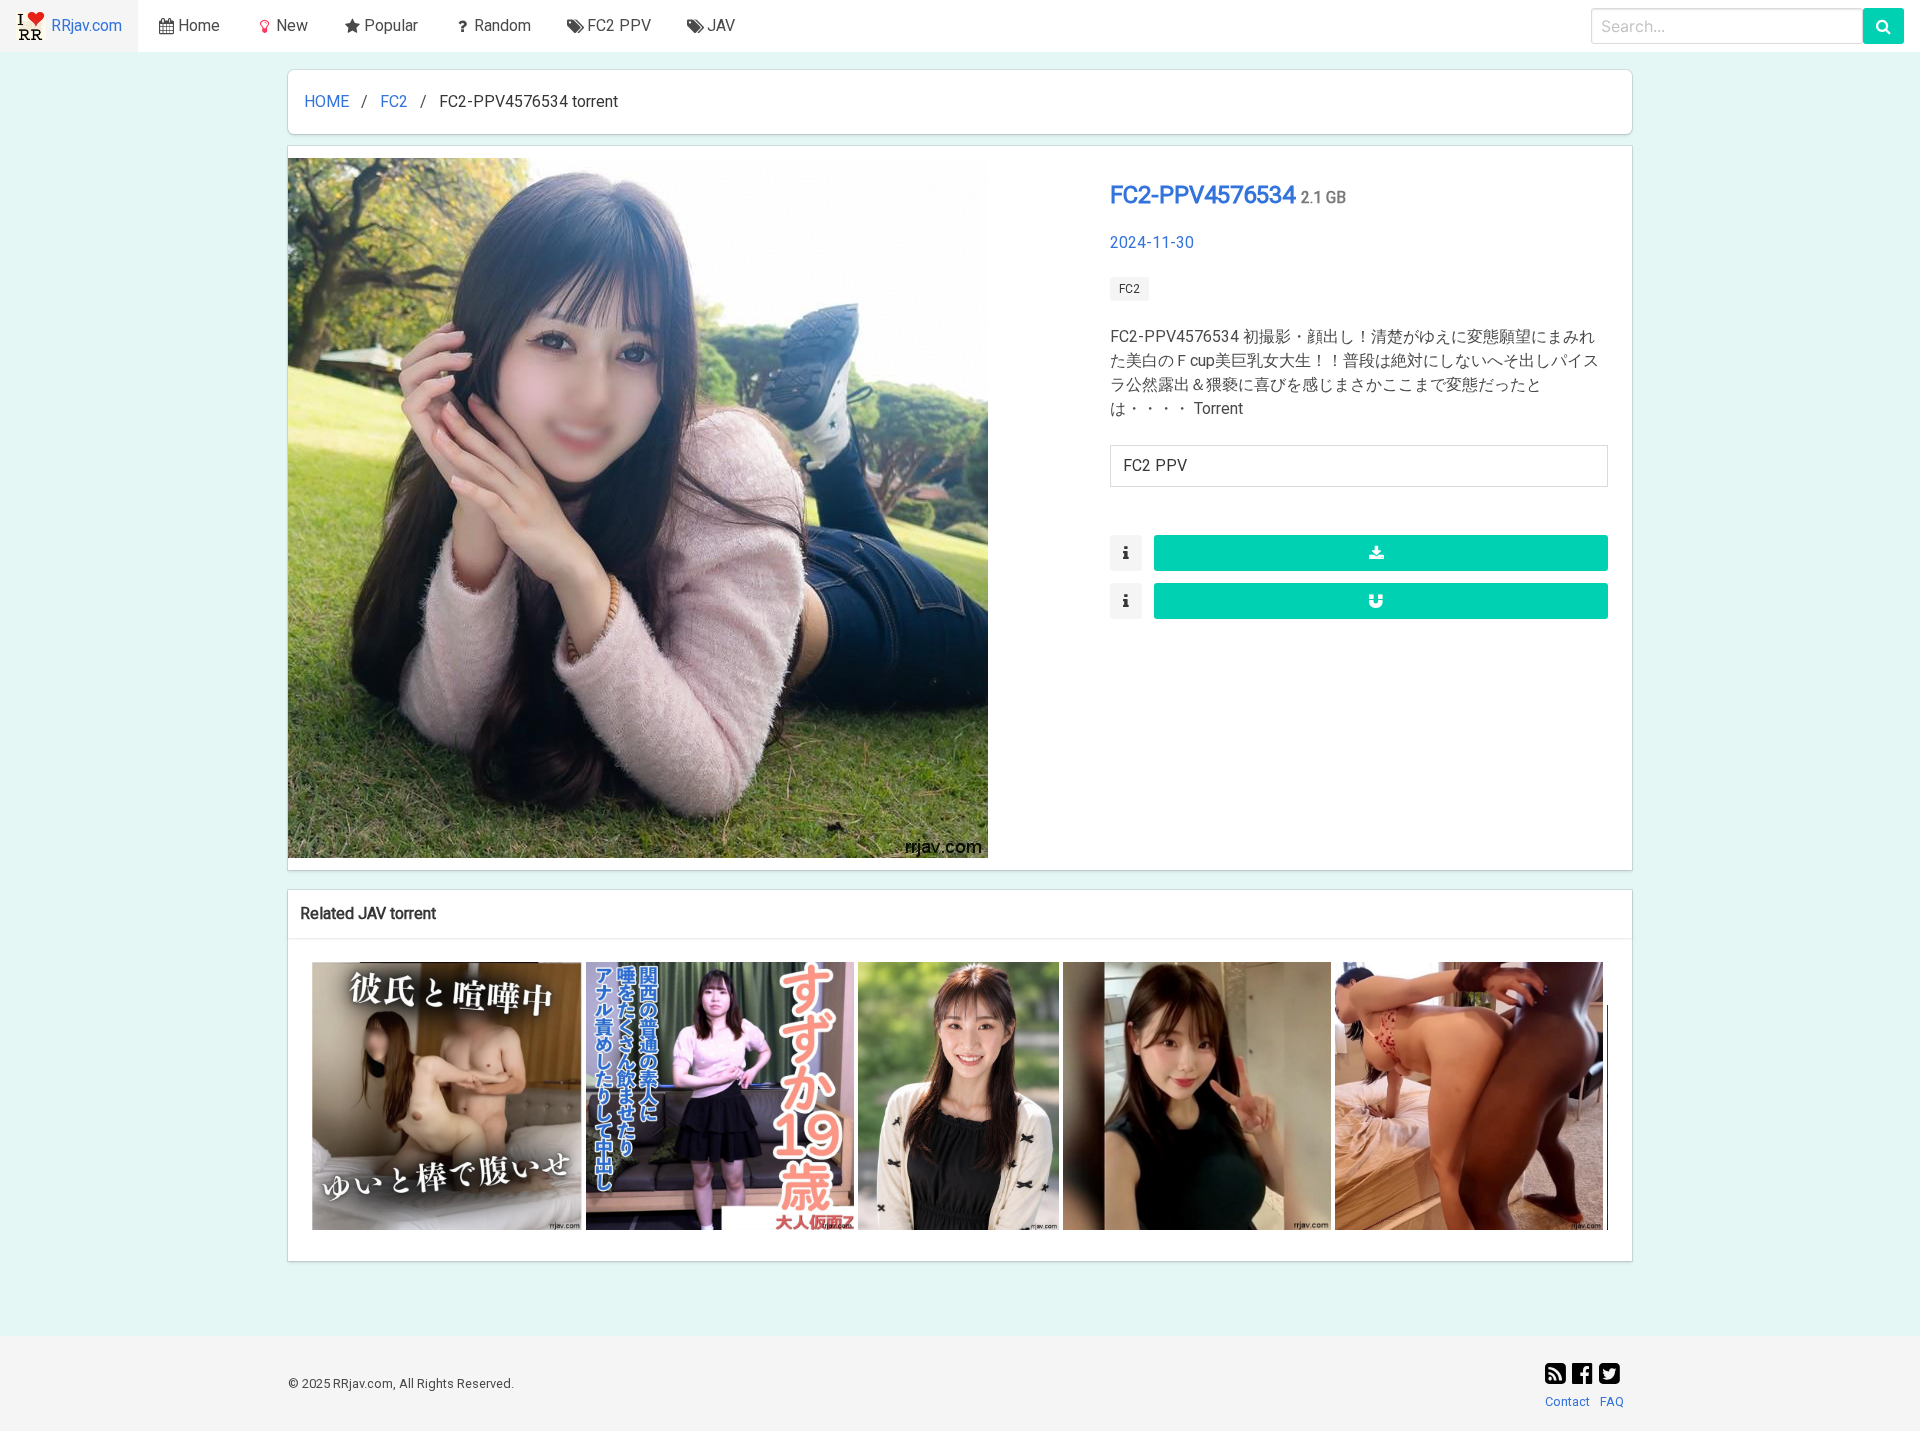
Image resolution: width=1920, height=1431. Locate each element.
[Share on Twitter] (1609, 1374)
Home (199, 25)
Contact (1567, 1401)
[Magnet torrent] (1381, 601)
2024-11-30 (1152, 242)
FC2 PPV (1155, 465)
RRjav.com (86, 25)
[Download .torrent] (1381, 553)
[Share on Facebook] (1585, 1374)
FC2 (394, 101)
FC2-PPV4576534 (1205, 195)
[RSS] (1558, 1374)
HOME (326, 101)
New (292, 25)
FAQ (1612, 1401)
